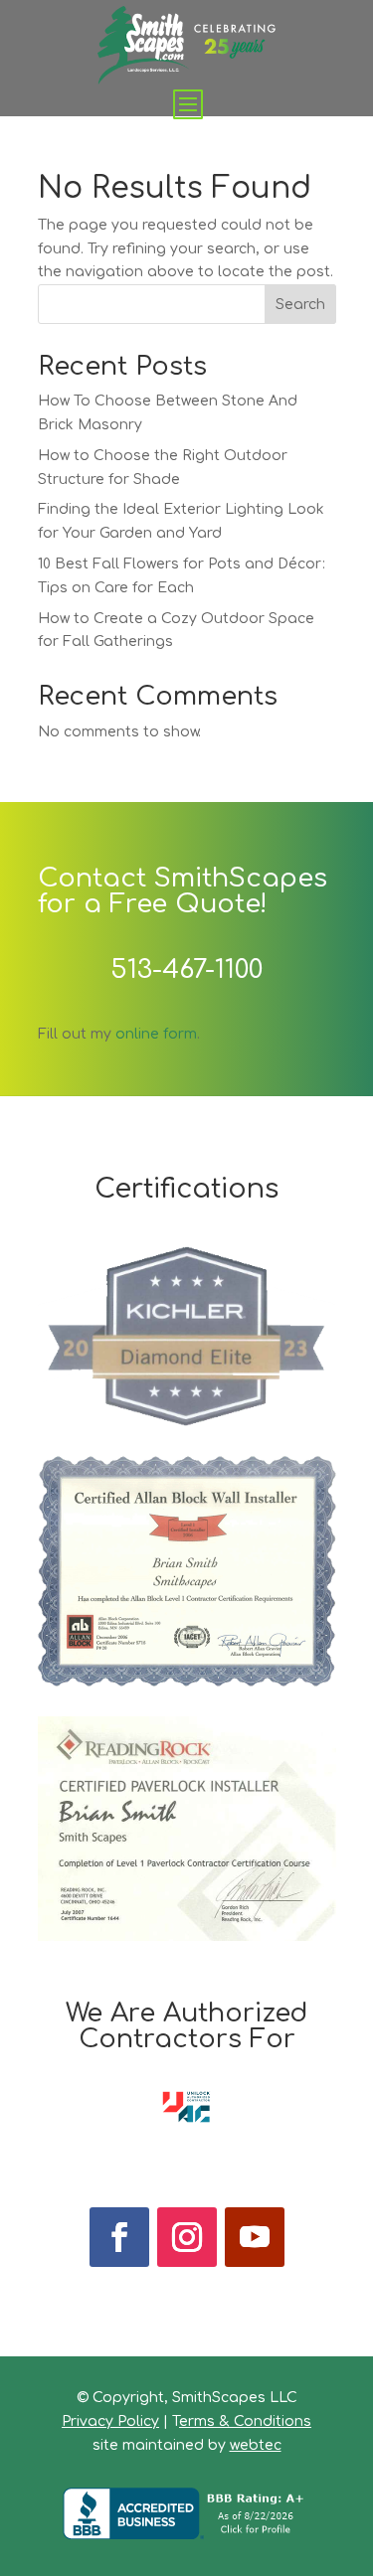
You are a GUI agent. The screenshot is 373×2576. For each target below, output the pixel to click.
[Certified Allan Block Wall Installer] (187, 1682)
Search (300, 305)
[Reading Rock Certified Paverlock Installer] (187, 1936)
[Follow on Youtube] (255, 2237)
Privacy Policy (110, 2421)
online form (156, 1034)
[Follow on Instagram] (187, 2237)
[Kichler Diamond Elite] (187, 1422)
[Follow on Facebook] (119, 2237)
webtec (256, 2445)
